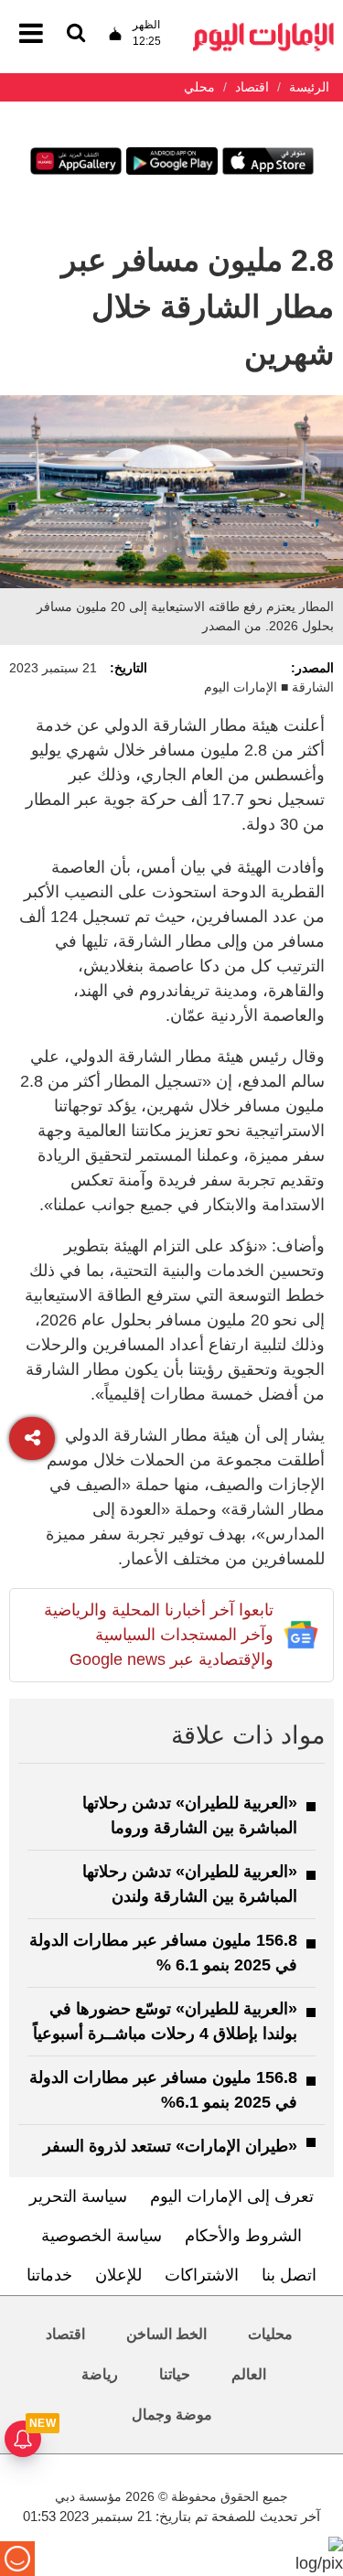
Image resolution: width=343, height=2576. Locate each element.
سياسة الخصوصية (102, 2236)
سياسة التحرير (78, 2196)
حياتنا (175, 2374)
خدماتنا (49, 2275)
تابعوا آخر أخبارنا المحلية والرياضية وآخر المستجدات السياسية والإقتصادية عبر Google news (159, 1635)
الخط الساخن (166, 2334)
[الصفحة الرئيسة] (263, 28)
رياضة (100, 2374)
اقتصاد (65, 2334)
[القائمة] (76, 34)
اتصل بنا (289, 2275)
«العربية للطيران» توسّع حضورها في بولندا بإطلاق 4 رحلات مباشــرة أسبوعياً (165, 2021)
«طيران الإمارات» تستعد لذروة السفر (170, 2146)
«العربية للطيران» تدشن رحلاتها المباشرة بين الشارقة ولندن (190, 1884)
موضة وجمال (172, 2415)
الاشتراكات (202, 2275)
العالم (249, 2374)
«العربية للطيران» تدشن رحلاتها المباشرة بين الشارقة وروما (190, 1815)
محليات (270, 2334)
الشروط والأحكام (243, 2236)
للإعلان (118, 2275)
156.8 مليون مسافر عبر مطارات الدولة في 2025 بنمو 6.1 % (163, 1953)
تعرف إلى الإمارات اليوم (232, 2196)
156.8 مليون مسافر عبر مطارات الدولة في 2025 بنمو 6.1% (163, 2090)
